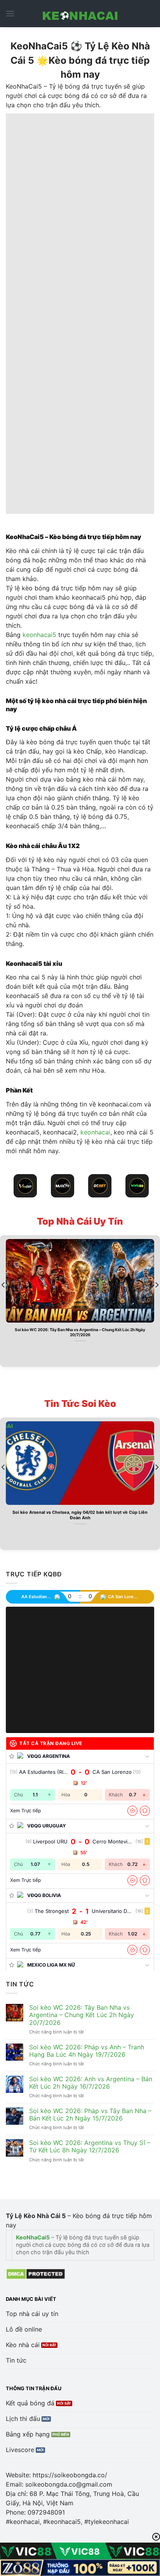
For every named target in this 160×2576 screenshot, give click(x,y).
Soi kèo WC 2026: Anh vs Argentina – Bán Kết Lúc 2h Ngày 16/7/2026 (91, 2083)
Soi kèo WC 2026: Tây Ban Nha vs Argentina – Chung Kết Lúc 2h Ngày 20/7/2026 (80, 1332)
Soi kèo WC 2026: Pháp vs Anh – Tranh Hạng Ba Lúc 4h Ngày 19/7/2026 (87, 2051)
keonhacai (95, 1132)
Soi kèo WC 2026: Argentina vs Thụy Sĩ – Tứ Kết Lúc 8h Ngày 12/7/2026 (90, 2147)
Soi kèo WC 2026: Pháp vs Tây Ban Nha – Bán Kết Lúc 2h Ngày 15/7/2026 (90, 2115)
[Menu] (10, 13)
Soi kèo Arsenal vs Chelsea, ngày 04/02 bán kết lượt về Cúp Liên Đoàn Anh (80, 1515)
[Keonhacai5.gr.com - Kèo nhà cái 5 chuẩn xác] (80, 14)
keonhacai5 (39, 635)
